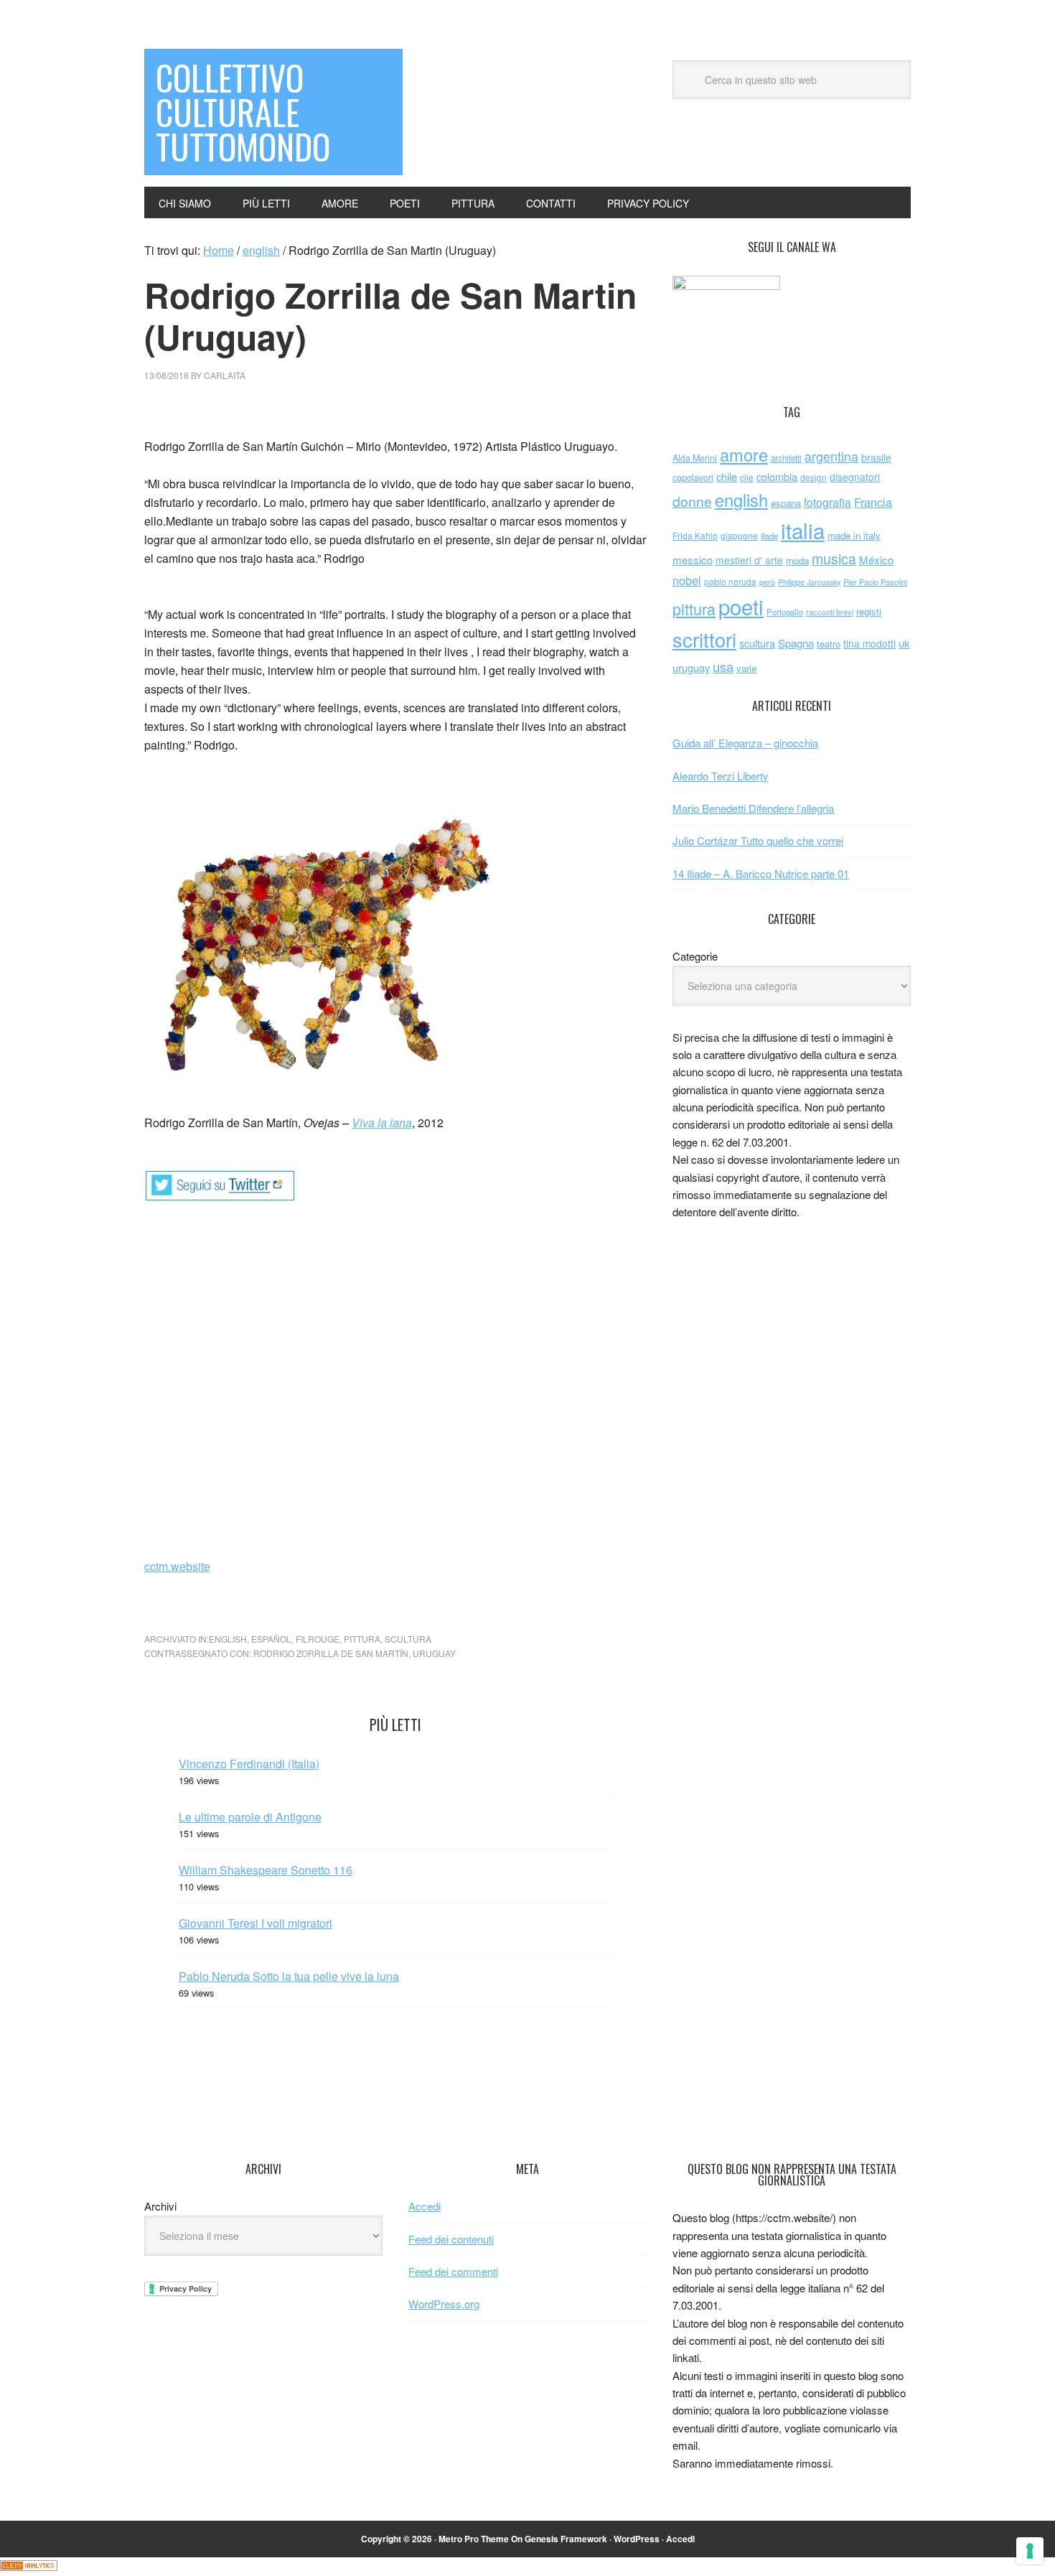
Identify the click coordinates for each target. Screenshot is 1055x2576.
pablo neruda (730, 582)
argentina (831, 456)
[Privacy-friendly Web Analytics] (29, 2566)
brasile (876, 457)
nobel (687, 580)
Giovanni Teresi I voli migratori (255, 1923)
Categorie (695, 956)
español (271, 1639)
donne (692, 501)
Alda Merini (695, 458)
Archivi (160, 2206)
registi (869, 611)
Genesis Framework (566, 2539)
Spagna (796, 643)
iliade (769, 536)
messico (693, 560)
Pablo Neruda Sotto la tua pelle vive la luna (289, 1976)
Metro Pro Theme (474, 2539)
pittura (362, 1639)
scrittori (704, 639)
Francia (873, 502)
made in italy (854, 535)
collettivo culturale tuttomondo (243, 112)
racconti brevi (830, 612)
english (228, 1639)
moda (797, 560)
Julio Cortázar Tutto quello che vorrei (758, 840)
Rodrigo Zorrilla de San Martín (331, 1653)
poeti (741, 606)
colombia (777, 476)
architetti (786, 458)
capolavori (693, 477)
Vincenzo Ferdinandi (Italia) (249, 1764)
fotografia (827, 502)
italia (803, 530)
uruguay (434, 1653)
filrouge (318, 1639)
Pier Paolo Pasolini (875, 582)
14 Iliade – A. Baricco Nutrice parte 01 (761, 873)
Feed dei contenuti (451, 2239)
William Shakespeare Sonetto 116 (266, 1870)
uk (904, 643)
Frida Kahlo (695, 535)
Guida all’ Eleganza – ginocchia (745, 743)
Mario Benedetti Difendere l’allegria (753, 808)
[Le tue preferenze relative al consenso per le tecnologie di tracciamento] (1030, 2551)
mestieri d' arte (749, 560)
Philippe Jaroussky (809, 582)
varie (746, 668)
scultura (408, 1639)
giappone (739, 535)
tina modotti (869, 643)
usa (723, 666)
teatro (829, 644)
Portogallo (785, 612)
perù (767, 582)
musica (834, 559)
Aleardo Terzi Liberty (721, 776)
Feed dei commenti (453, 2271)
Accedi (425, 2206)
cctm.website (177, 1566)
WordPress (637, 2539)
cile (747, 477)
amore (744, 454)
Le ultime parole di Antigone (250, 1817)
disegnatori (855, 477)
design (813, 477)
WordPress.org (444, 2304)
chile (727, 476)
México (876, 560)
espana (786, 503)
